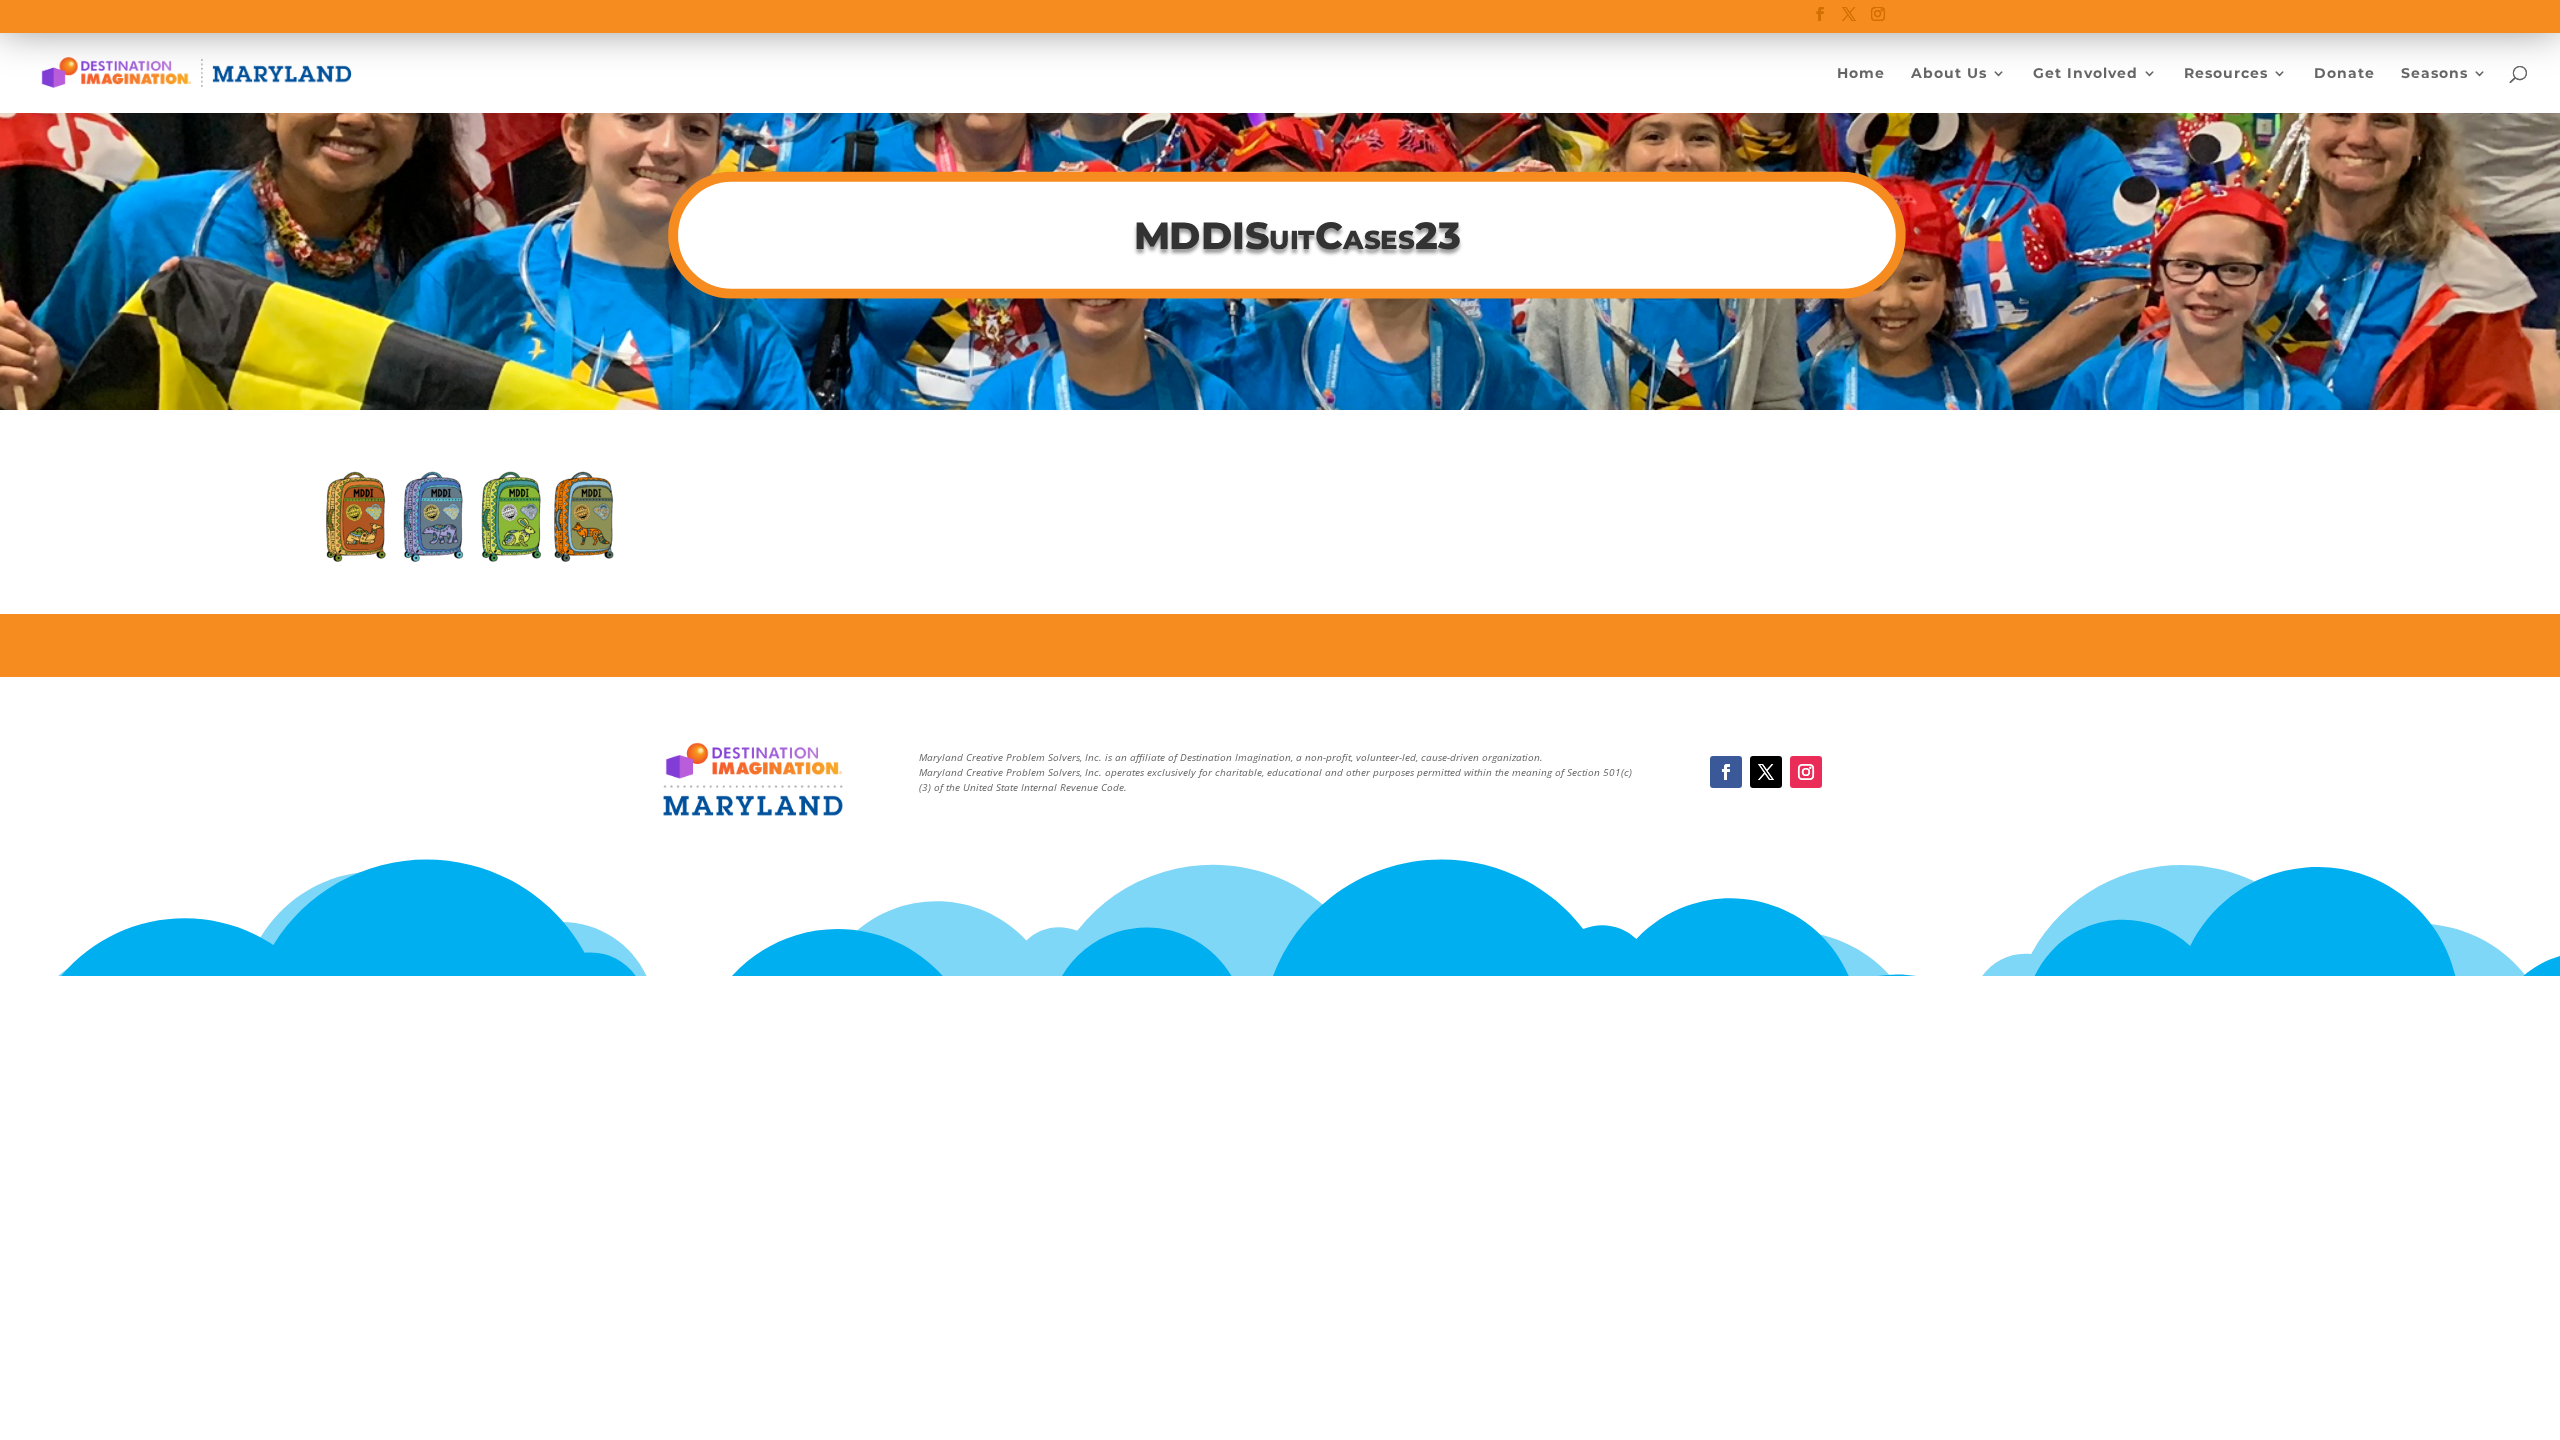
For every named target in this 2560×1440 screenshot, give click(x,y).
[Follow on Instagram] (1806, 772)
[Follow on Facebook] (1726, 772)
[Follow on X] (1766, 772)
